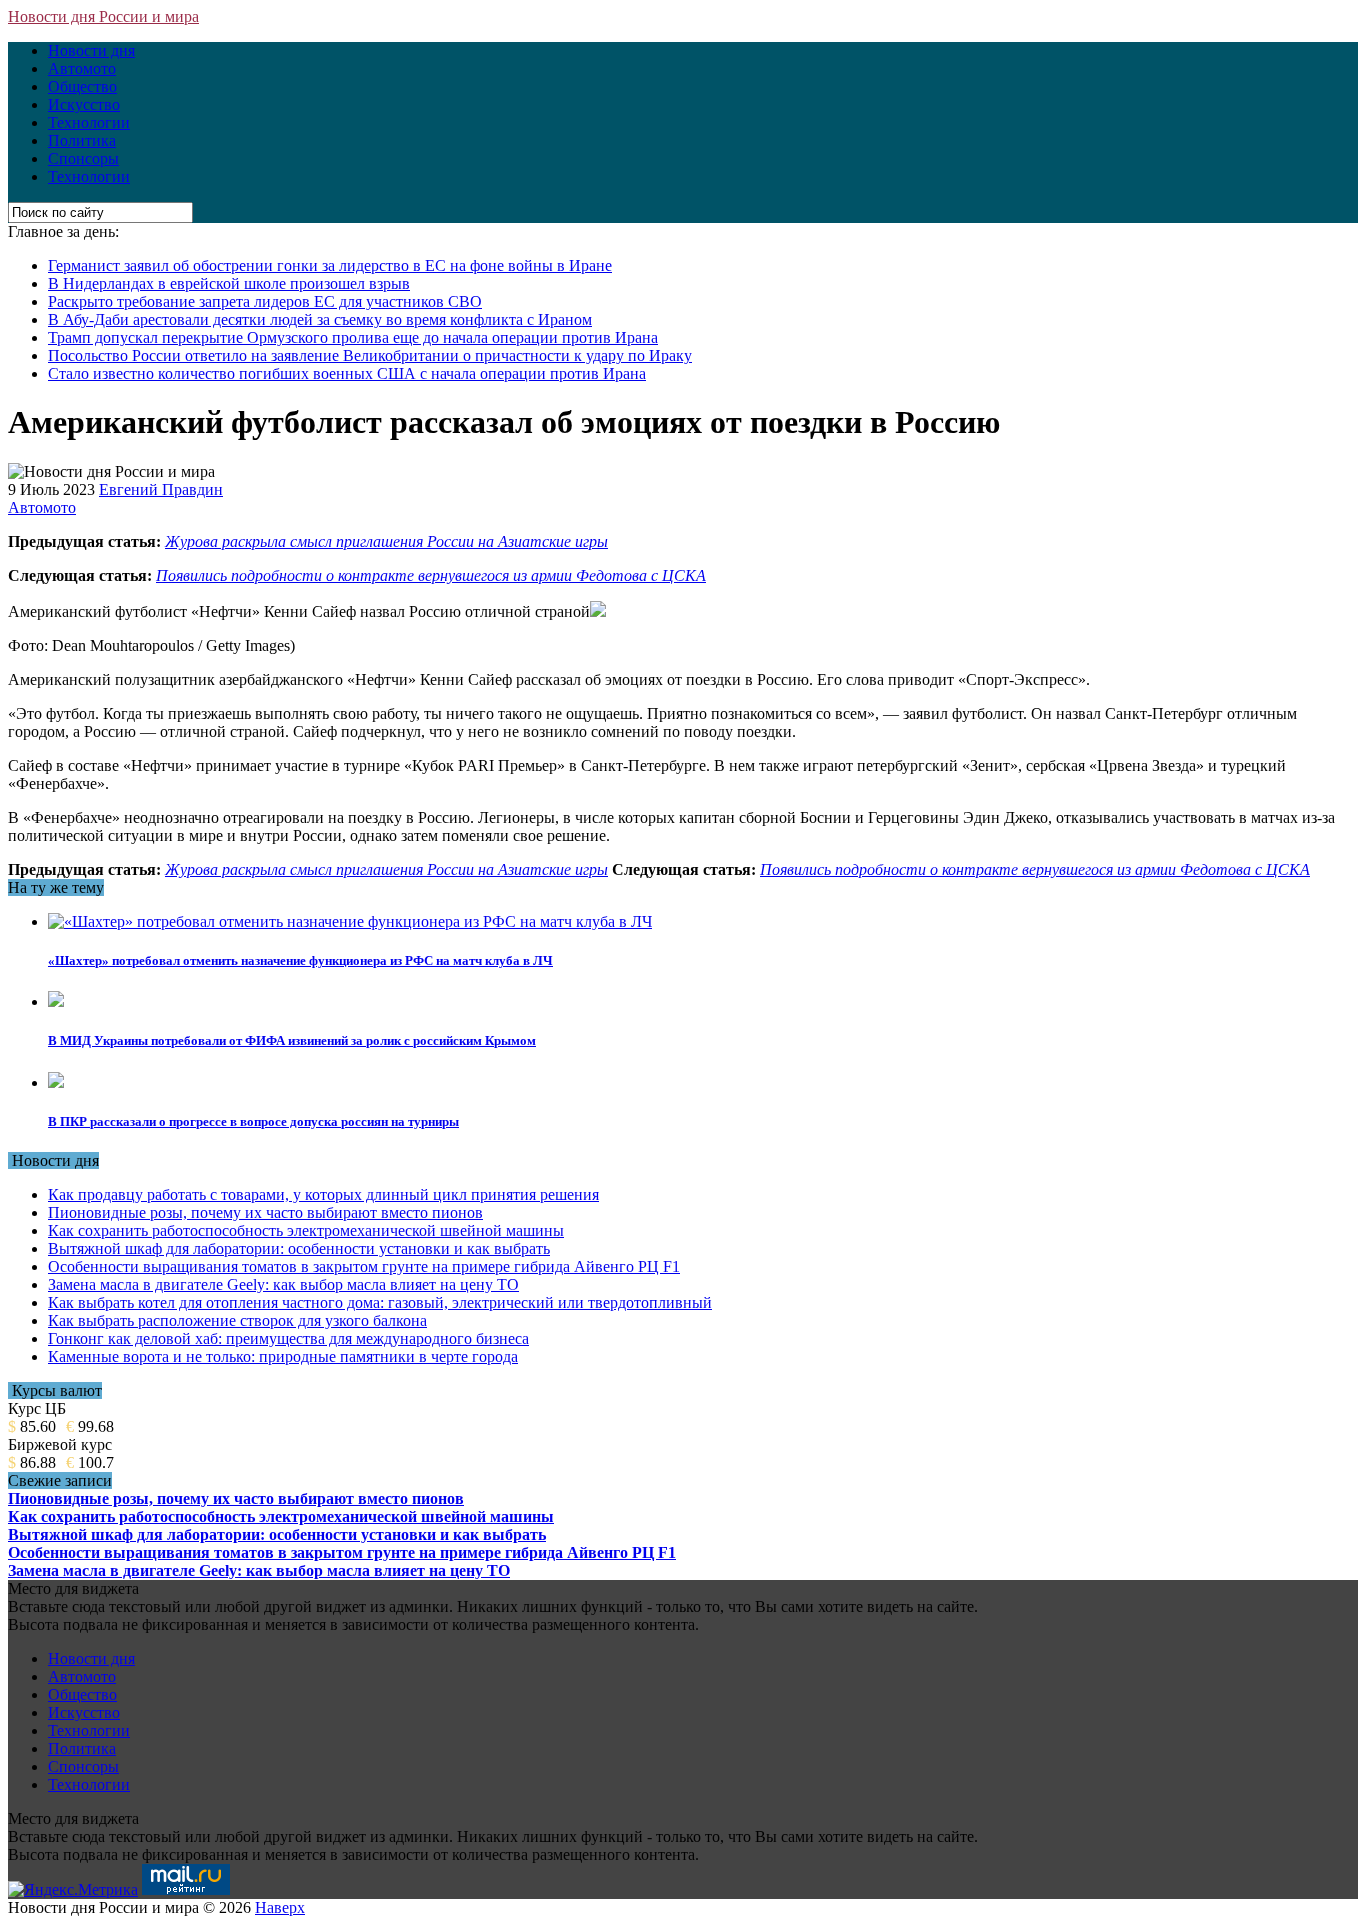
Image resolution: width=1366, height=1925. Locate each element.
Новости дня (91, 50)
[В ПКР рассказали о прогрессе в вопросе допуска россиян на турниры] (56, 1082)
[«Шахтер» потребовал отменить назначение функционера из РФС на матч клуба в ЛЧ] (350, 921)
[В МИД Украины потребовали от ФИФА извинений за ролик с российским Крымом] (56, 1001)
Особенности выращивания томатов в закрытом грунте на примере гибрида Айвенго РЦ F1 (364, 1266)
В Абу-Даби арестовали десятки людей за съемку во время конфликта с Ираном (320, 319)
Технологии (89, 122)
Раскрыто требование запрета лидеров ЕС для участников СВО (265, 301)
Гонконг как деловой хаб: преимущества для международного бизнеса (288, 1338)
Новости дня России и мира (103, 16)
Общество (82, 86)
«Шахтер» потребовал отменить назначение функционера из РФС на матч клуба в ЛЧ (300, 960)
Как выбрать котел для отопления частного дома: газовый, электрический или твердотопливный (380, 1302)
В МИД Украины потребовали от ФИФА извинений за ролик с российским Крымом (292, 1040)
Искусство (84, 104)
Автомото (82, 68)
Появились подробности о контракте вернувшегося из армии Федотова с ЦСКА (431, 575)
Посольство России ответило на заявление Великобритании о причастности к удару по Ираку (370, 355)
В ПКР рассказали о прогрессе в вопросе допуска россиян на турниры (253, 1121)
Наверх (280, 1907)
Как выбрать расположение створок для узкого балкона (237, 1320)
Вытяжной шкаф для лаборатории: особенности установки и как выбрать (299, 1248)
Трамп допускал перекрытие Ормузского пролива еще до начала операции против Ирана (353, 337)
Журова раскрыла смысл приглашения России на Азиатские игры (386, 541)
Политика (82, 140)
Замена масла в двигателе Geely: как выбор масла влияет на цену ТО (283, 1284)
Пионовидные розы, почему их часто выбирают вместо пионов (265, 1212)
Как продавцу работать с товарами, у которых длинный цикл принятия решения (323, 1194)
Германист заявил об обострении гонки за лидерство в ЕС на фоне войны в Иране (330, 265)
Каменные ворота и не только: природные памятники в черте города (283, 1356)
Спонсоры (83, 158)
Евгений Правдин (161, 489)
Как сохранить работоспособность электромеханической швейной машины (306, 1230)
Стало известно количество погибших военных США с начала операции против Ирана (347, 373)
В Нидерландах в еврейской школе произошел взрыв (229, 283)
